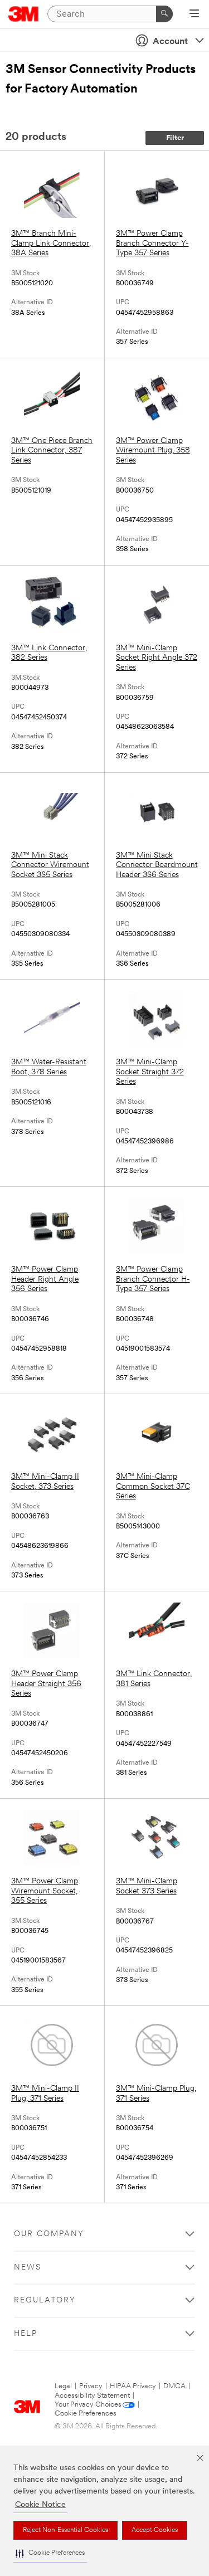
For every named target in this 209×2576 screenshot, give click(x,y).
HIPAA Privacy (133, 2386)
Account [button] (170, 42)
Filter (175, 138)
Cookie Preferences (86, 2414)
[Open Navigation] (194, 14)
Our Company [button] (49, 2234)
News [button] (28, 2268)
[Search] (164, 14)
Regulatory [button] (45, 2300)
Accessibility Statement (92, 2396)
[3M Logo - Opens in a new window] (24, 14)
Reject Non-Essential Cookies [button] (65, 2530)
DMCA (174, 2386)
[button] (50, 2553)
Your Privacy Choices (88, 2405)
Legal (63, 2386)
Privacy (91, 2386)
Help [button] (26, 2334)
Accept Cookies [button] (155, 2530)
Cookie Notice (40, 2505)
